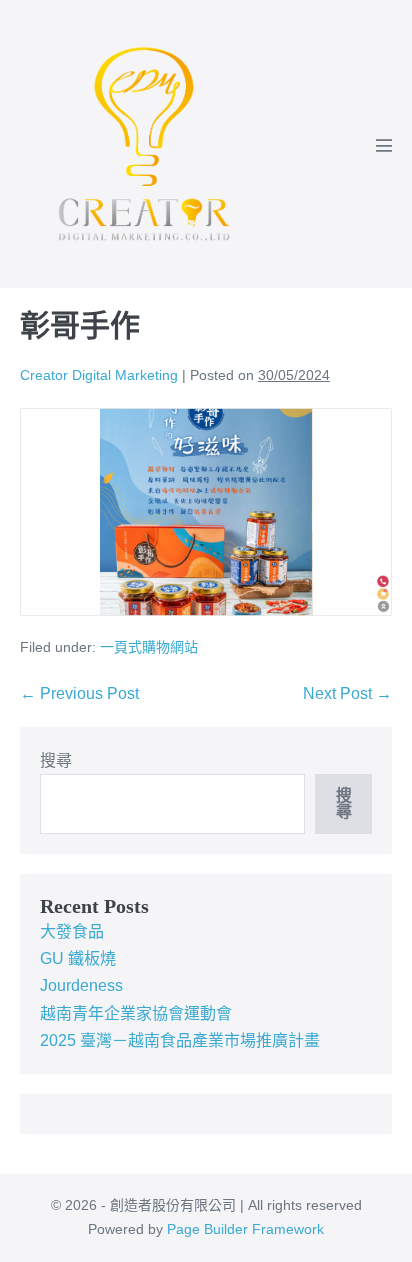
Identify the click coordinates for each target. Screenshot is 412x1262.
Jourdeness (81, 985)
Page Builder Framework (245, 1229)
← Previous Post (79, 693)
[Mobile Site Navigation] (384, 145)
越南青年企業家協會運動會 (136, 1013)
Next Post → (347, 693)
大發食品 (72, 931)
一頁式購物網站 (149, 647)
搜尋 (56, 760)
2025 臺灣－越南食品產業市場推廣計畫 (180, 1040)
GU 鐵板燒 (78, 958)
